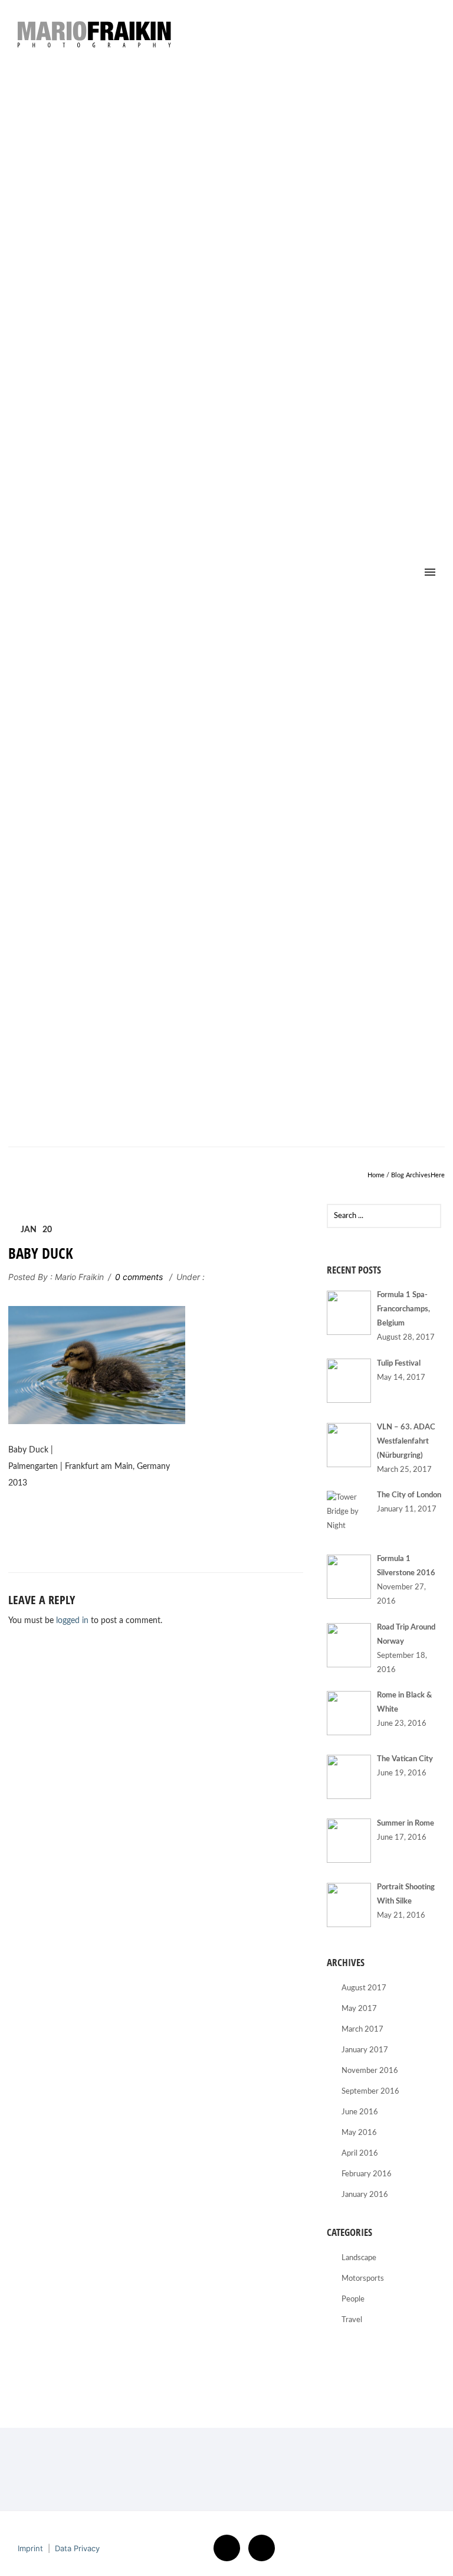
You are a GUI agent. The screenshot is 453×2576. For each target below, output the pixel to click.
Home (376, 1175)
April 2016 (360, 2154)
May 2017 (359, 2009)
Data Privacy (77, 2548)
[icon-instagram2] (262, 2548)
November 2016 (370, 2071)
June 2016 (360, 2112)
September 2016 (370, 2092)
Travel (352, 2320)
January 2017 (365, 2050)
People (353, 2299)
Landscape (359, 2258)
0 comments (139, 1277)
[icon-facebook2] (230, 2548)
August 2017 (364, 1988)
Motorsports (363, 2279)
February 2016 (367, 2174)
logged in (72, 1621)
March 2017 (362, 2030)
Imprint (30, 2548)
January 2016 (365, 2195)
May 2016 (359, 2133)
